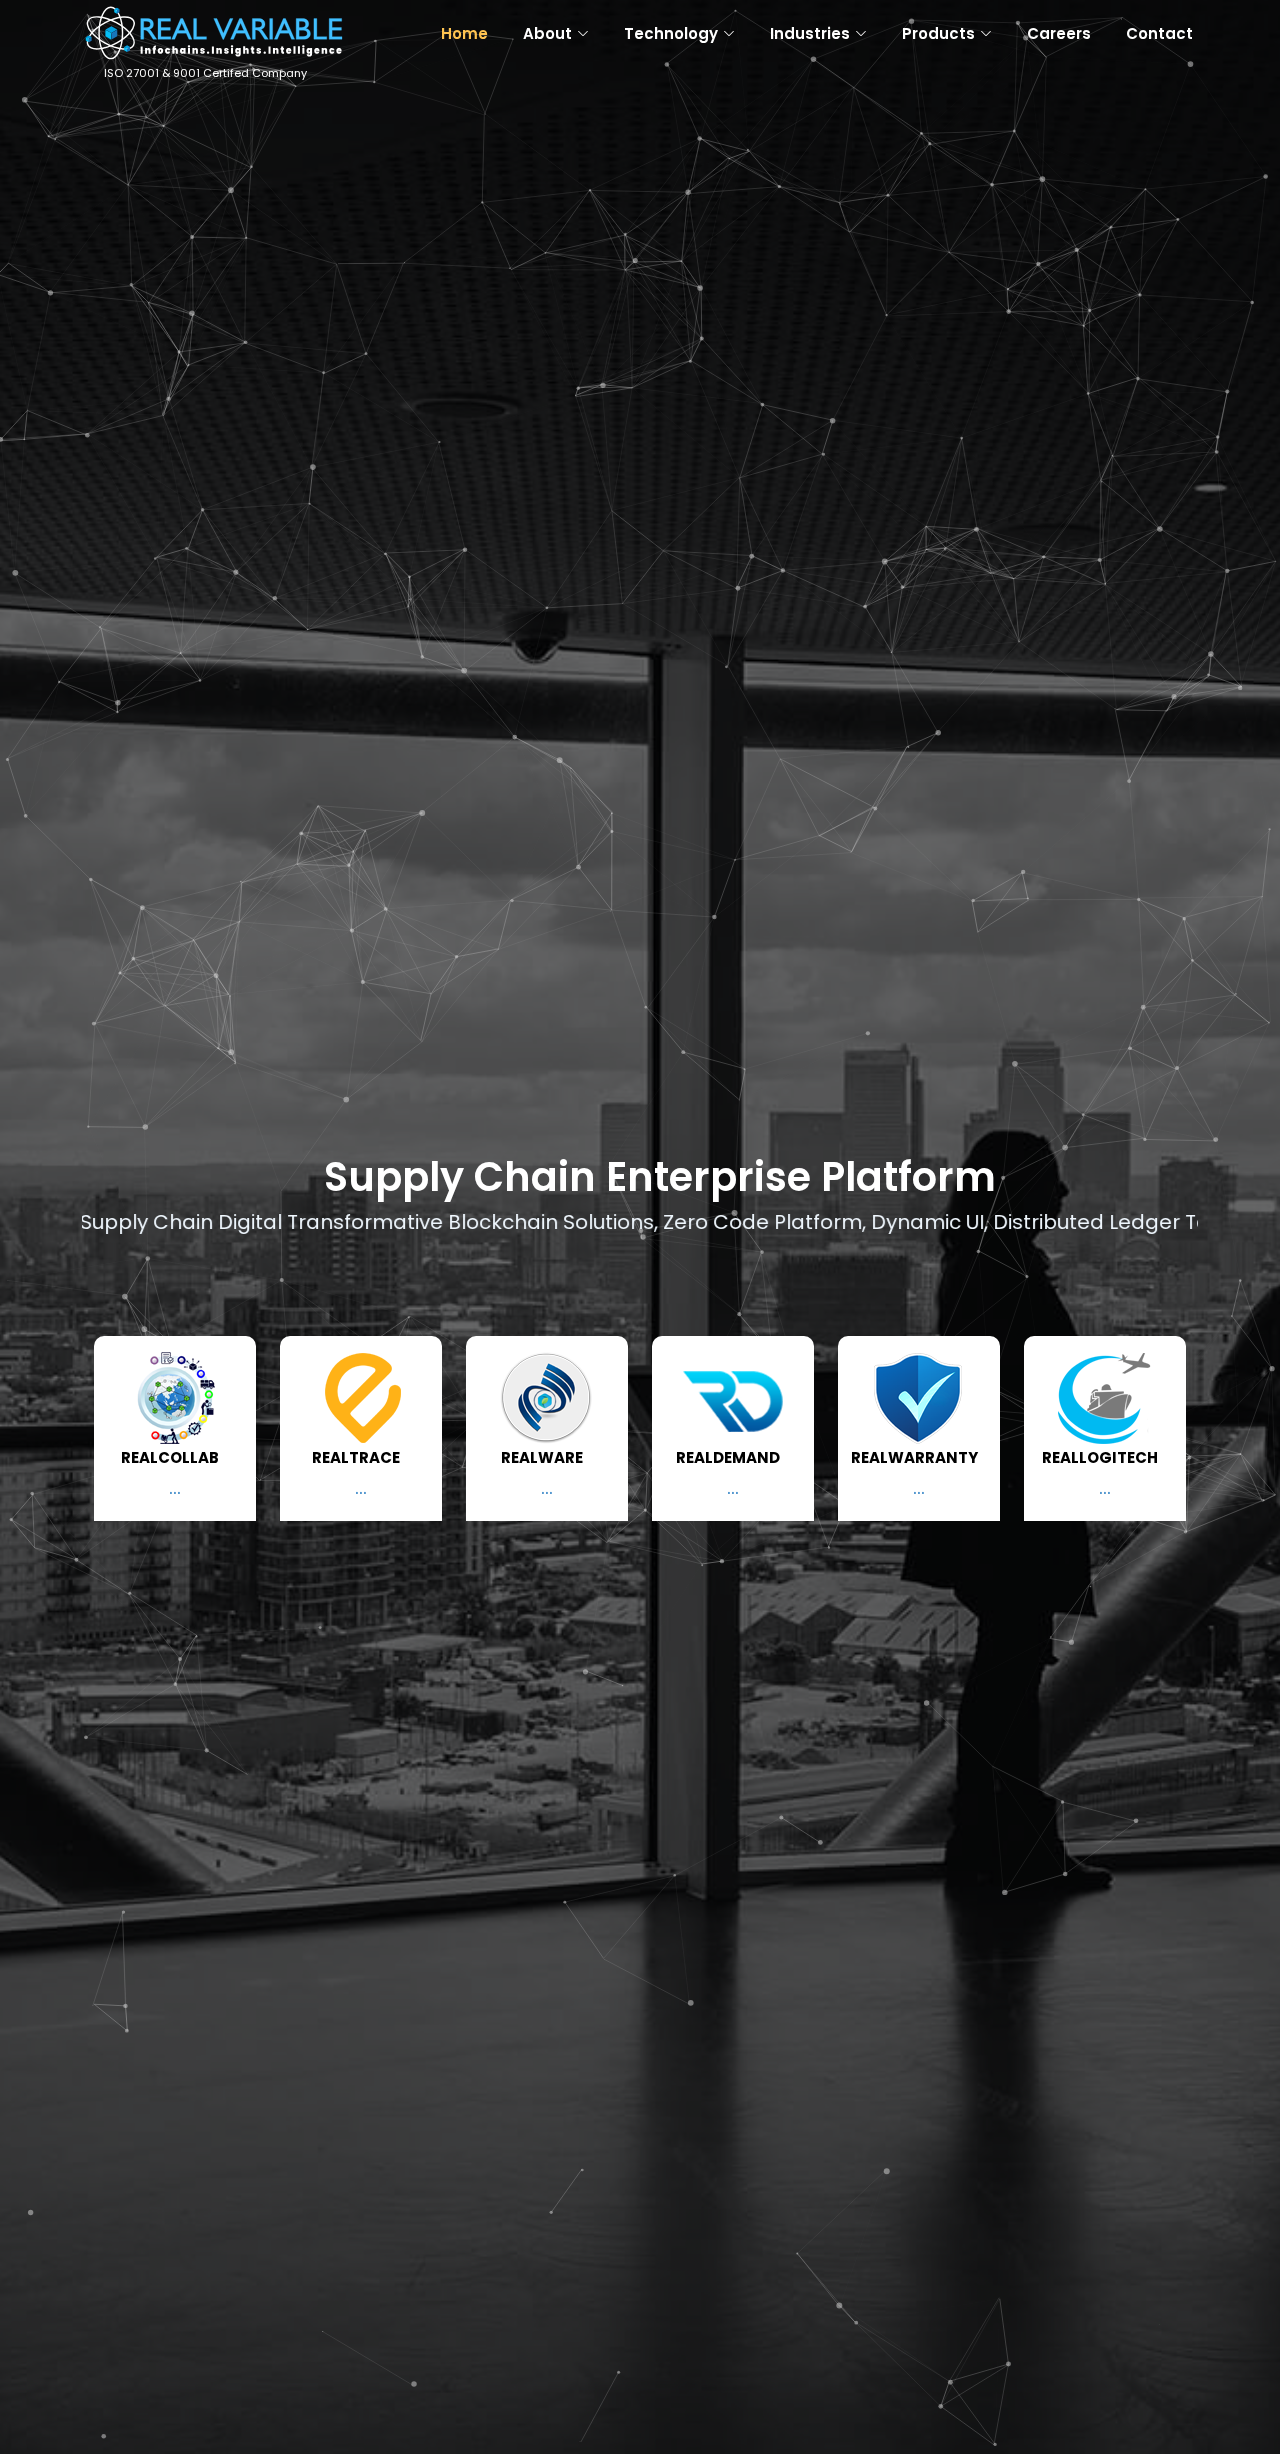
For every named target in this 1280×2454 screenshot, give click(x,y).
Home (464, 33)
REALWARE (542, 1457)
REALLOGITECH (1100, 1457)
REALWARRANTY (914, 1457)
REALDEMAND (728, 1457)
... (175, 1488)
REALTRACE (356, 1457)
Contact (1159, 33)
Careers (1059, 33)
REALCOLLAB (170, 1457)
